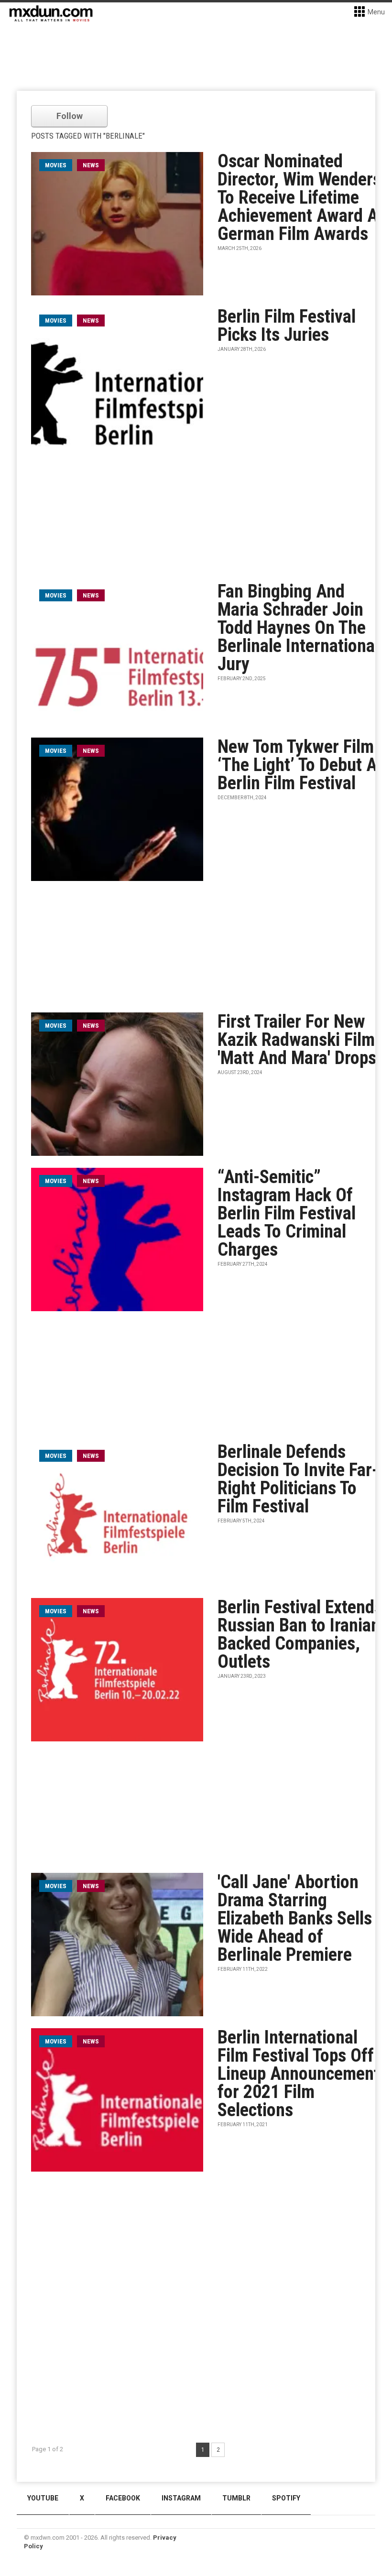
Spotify (286, 2498)
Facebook (123, 2498)
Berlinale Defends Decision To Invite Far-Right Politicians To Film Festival (298, 1479)
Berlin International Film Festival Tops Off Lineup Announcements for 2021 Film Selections (303, 2074)
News (91, 165)
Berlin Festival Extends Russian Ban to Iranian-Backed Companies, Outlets (302, 1634)
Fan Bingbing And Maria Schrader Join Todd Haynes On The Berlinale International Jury (298, 628)
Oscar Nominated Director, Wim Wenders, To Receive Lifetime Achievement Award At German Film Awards (302, 197)
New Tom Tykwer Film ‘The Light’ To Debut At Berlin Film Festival (300, 765)
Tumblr (236, 2498)
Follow (70, 116)
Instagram (181, 2498)
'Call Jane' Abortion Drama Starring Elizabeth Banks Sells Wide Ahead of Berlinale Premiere (295, 1918)
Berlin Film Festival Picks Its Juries (287, 326)
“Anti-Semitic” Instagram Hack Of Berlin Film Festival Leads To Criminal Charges (287, 1213)
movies (56, 165)
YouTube (43, 2498)
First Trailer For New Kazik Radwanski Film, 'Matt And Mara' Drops (299, 1040)
